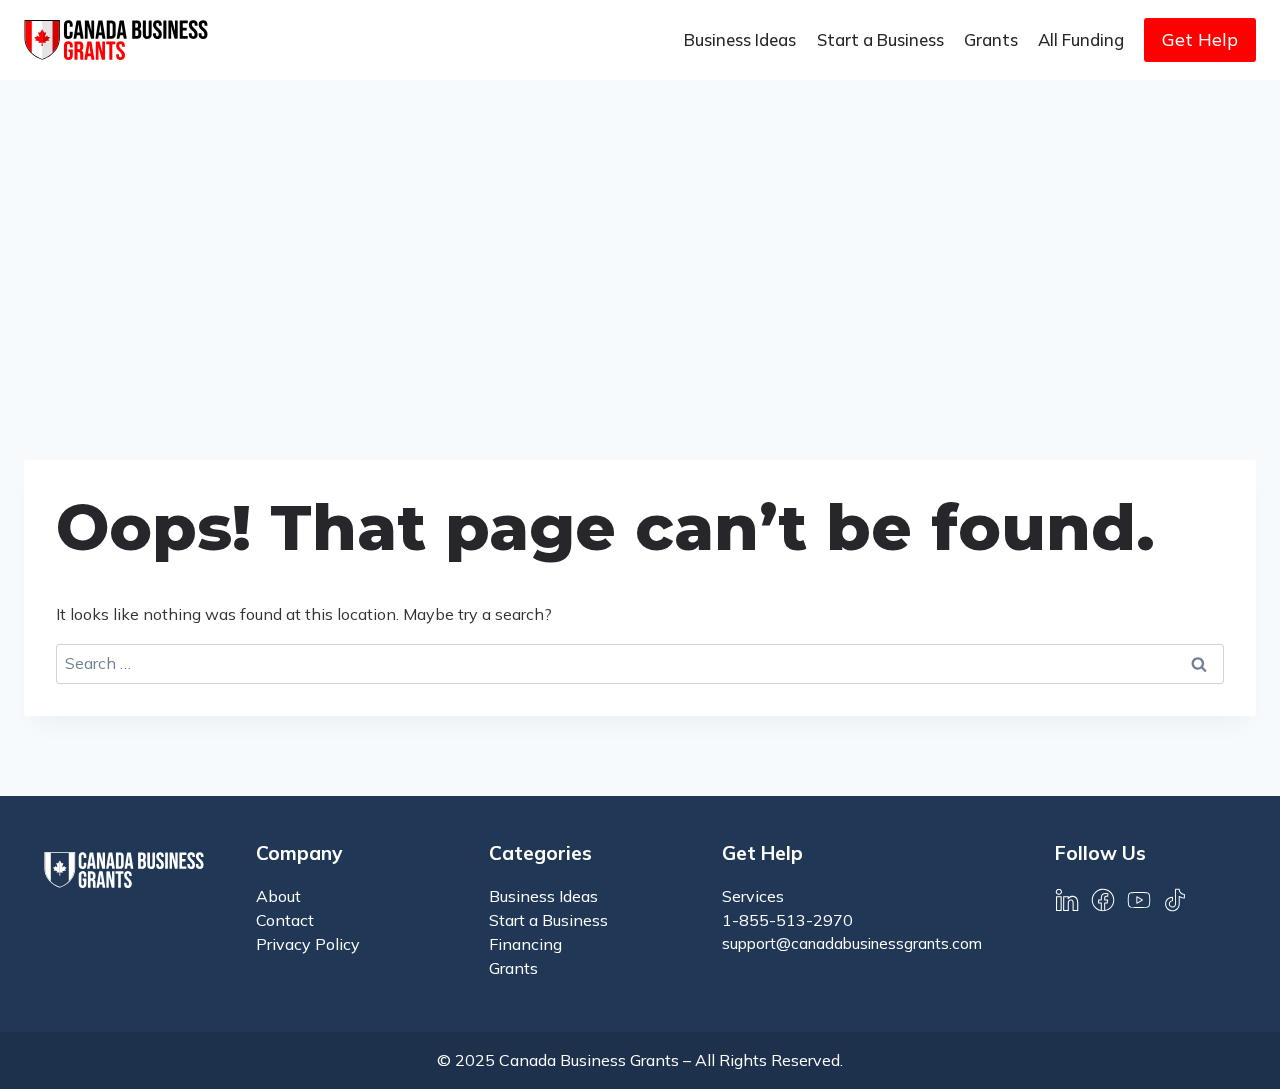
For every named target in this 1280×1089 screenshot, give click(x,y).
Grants (991, 39)
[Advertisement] (640, 230)
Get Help (1200, 39)
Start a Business (880, 39)
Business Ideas (740, 39)
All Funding (1081, 39)
